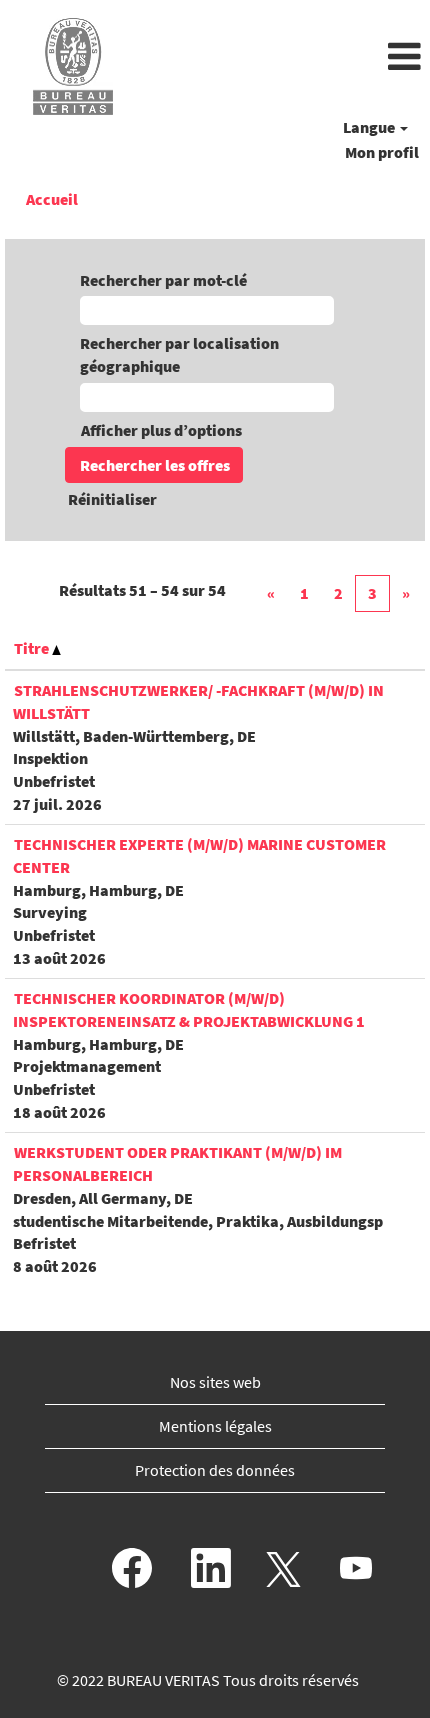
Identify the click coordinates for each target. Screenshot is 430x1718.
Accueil (52, 199)
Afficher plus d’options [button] (161, 430)
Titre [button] (33, 648)
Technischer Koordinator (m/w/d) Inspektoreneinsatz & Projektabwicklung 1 (189, 1009)
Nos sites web (215, 1382)
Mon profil (382, 152)
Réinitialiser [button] (112, 499)
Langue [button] (370, 127)
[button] (286, 58)
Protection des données (215, 1470)
